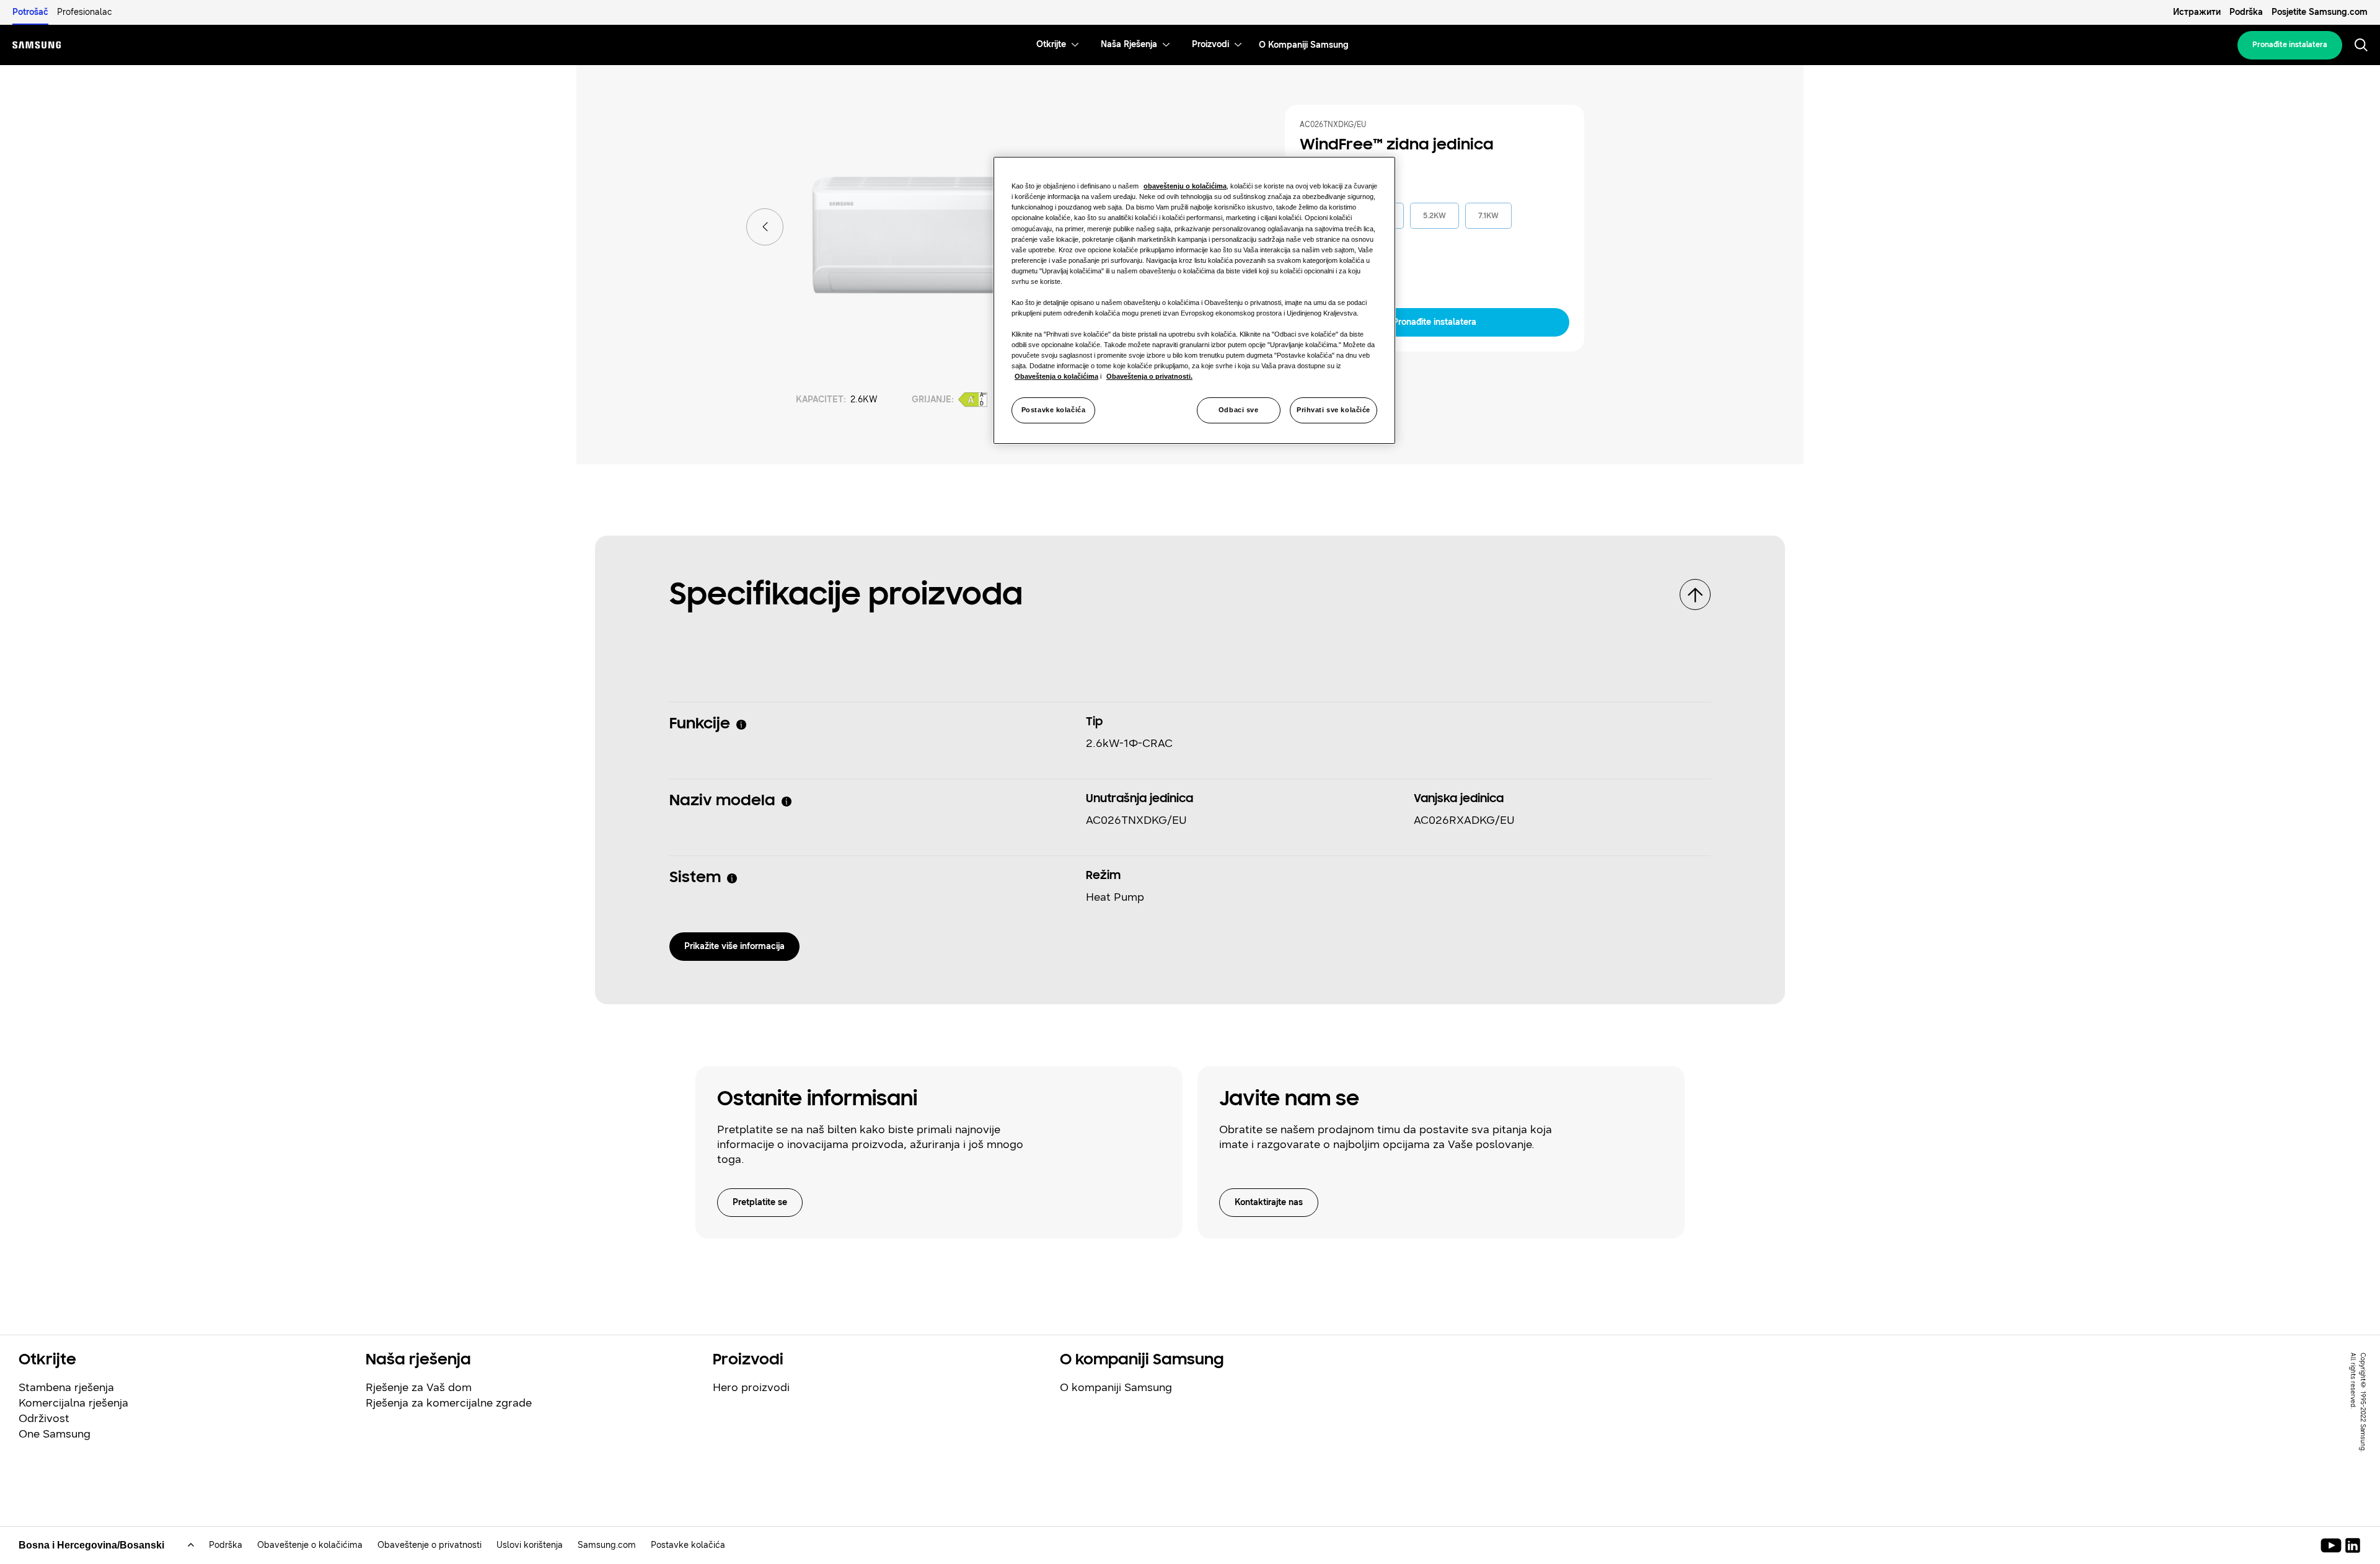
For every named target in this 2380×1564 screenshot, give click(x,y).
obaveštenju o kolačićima (1185, 186)
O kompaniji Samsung (1116, 1387)
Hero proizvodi (751, 1387)
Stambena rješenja (66, 1387)
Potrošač (30, 12)
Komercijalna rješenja (73, 1403)
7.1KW (1488, 216)
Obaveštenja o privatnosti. (1149, 376)
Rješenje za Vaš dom (419, 1387)
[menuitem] (1051, 45)
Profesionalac (85, 12)
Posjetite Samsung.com (2320, 12)
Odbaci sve (1239, 410)
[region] (1194, 300)
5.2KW (1435, 216)
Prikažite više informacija (734, 946)
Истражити (2197, 12)
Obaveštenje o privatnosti (430, 1545)
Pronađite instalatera (2290, 45)
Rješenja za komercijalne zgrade (449, 1403)
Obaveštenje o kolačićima (310, 1545)
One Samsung (55, 1434)
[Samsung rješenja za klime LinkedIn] (2353, 1545)
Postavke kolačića (1054, 410)
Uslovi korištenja (530, 1545)
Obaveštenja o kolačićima (1056, 376)
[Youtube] (2333, 1545)
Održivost (44, 1418)
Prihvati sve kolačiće (1333, 410)
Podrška (2246, 12)
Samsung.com (607, 1545)
